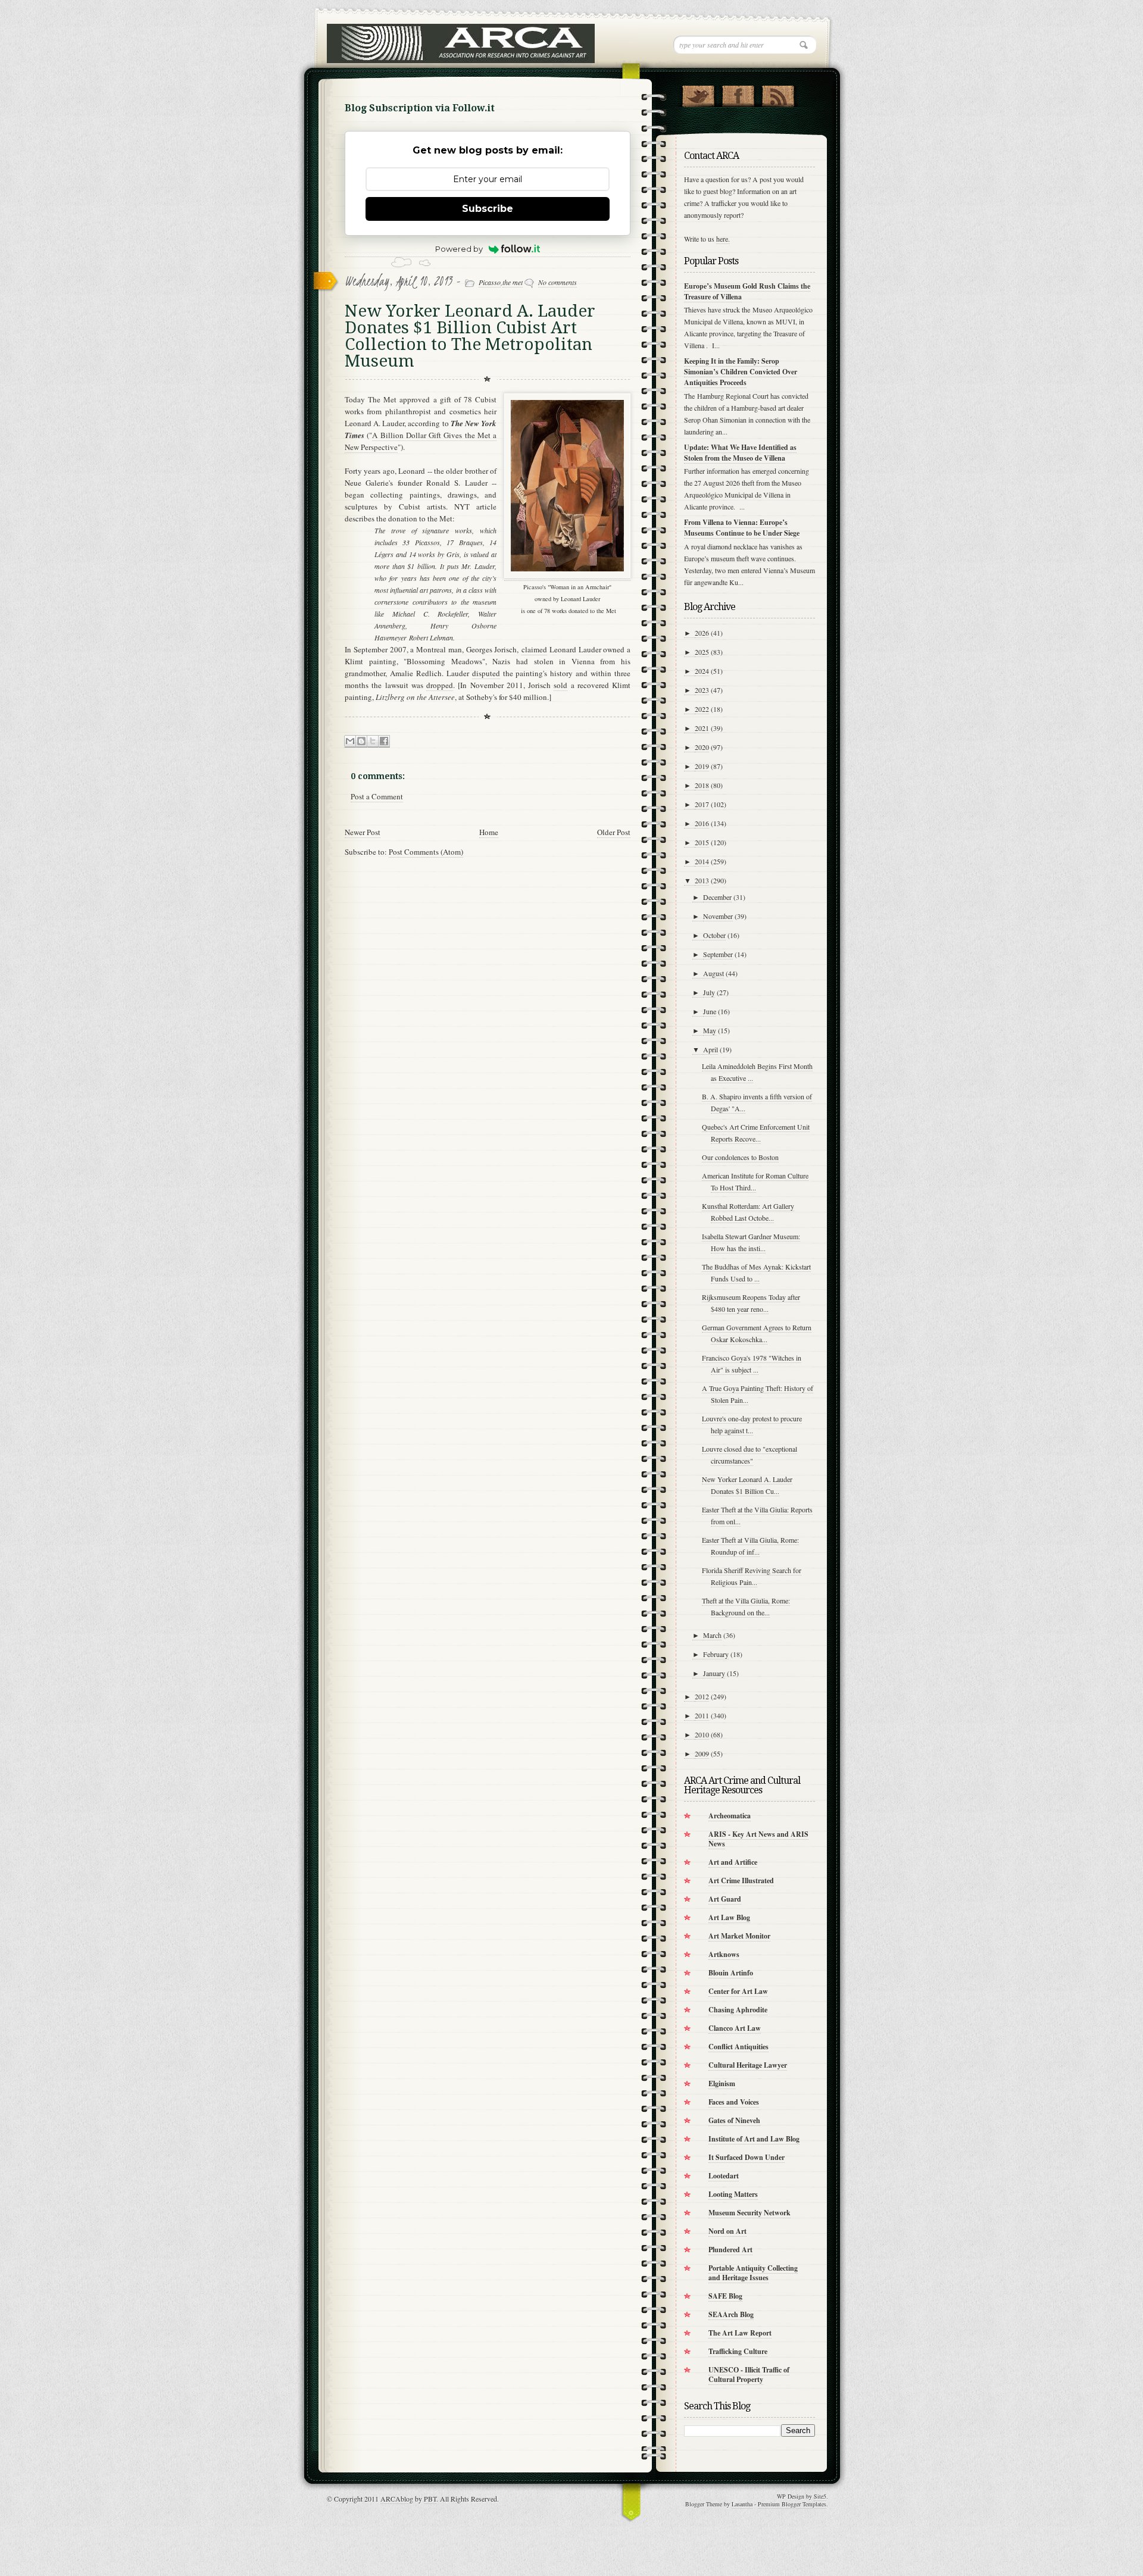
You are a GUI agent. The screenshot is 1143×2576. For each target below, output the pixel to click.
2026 (702, 633)
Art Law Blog (729, 1917)
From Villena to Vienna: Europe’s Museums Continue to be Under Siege (742, 528)
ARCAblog (397, 2499)
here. (723, 239)
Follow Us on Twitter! (698, 93)
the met (513, 282)
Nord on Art (727, 2231)
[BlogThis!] (361, 741)
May (710, 1030)
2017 (702, 804)
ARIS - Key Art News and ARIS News (758, 1839)
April (711, 1049)
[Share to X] (373, 741)
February (716, 1654)
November (718, 916)
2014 (702, 861)
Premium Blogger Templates (792, 2504)
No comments (558, 282)
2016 (702, 823)
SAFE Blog (725, 2296)
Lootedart (724, 2176)
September (718, 954)
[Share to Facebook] (384, 741)
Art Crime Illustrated (741, 1881)
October (714, 935)
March (712, 1635)
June (710, 1011)
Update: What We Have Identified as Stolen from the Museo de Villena (740, 453)
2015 (702, 842)
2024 (702, 671)
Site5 (820, 2496)
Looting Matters (733, 2194)
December (717, 897)
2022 (702, 709)
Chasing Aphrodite (738, 2010)
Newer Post (363, 832)
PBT (430, 2499)
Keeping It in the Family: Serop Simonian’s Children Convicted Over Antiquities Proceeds (741, 372)
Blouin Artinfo (731, 1973)
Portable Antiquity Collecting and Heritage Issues (753, 2273)
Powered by (459, 249)
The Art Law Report (740, 2333)
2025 (702, 652)
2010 (702, 1734)
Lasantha (742, 2504)
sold (560, 685)
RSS (778, 93)
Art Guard (725, 1899)
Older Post (614, 832)
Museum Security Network (749, 2213)
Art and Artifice (733, 1862)
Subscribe (488, 209)
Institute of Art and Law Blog (754, 2139)
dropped (440, 685)
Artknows (724, 1954)
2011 (702, 1715)
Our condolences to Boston (740, 1157)
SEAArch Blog (731, 2314)
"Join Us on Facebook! (738, 93)
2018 (702, 785)
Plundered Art (730, 2250)
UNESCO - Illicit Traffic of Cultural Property (749, 2375)
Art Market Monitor (739, 1936)
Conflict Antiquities (738, 2047)
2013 (702, 880)
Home (489, 832)
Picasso (490, 282)
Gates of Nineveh (734, 2120)
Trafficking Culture (738, 2351)
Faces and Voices (734, 2102)
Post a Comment (377, 796)
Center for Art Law (738, 1991)
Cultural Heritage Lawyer (748, 2065)
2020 (702, 747)
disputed (486, 673)
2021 (702, 728)
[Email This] (350, 741)
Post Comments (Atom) (426, 852)
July (709, 992)
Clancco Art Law (735, 2028)
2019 (702, 766)
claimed (534, 649)
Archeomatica (730, 1816)
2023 (702, 690)
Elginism (722, 2083)
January (714, 1673)
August (713, 973)
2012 (702, 1696)
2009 (702, 1753)
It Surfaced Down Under (747, 2157)
